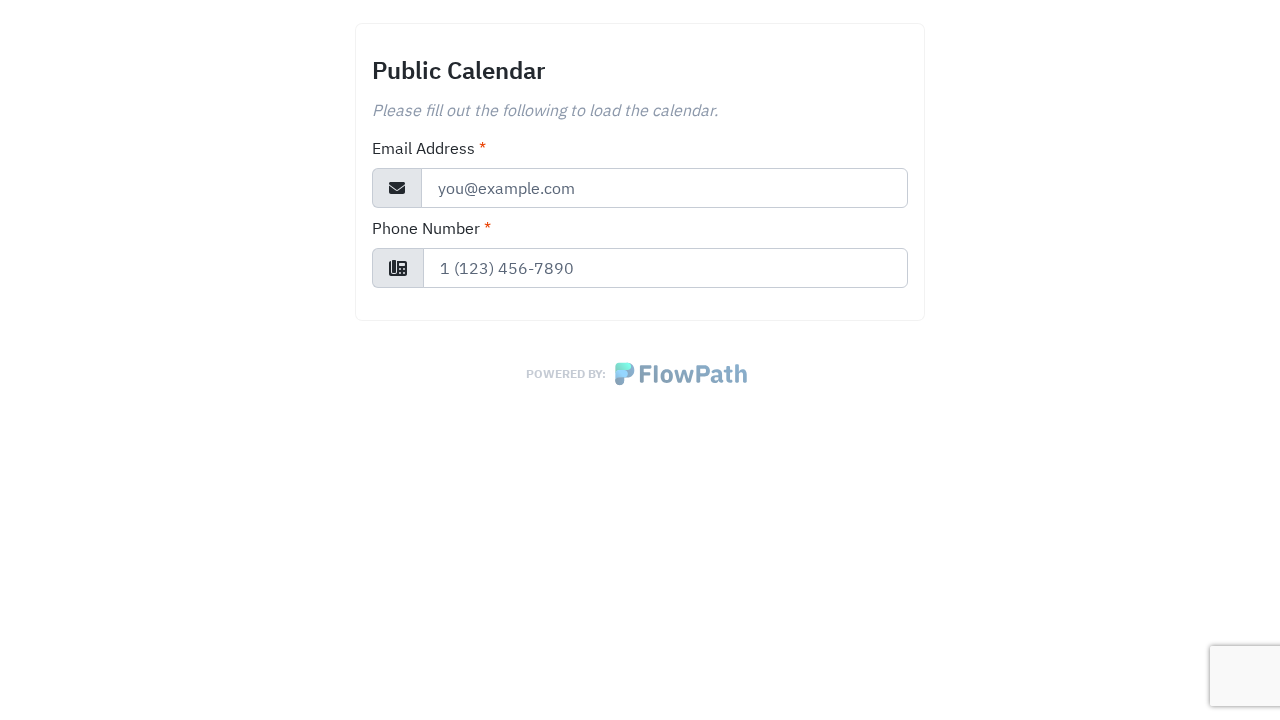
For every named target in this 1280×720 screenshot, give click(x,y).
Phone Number (431, 228)
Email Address (429, 148)
